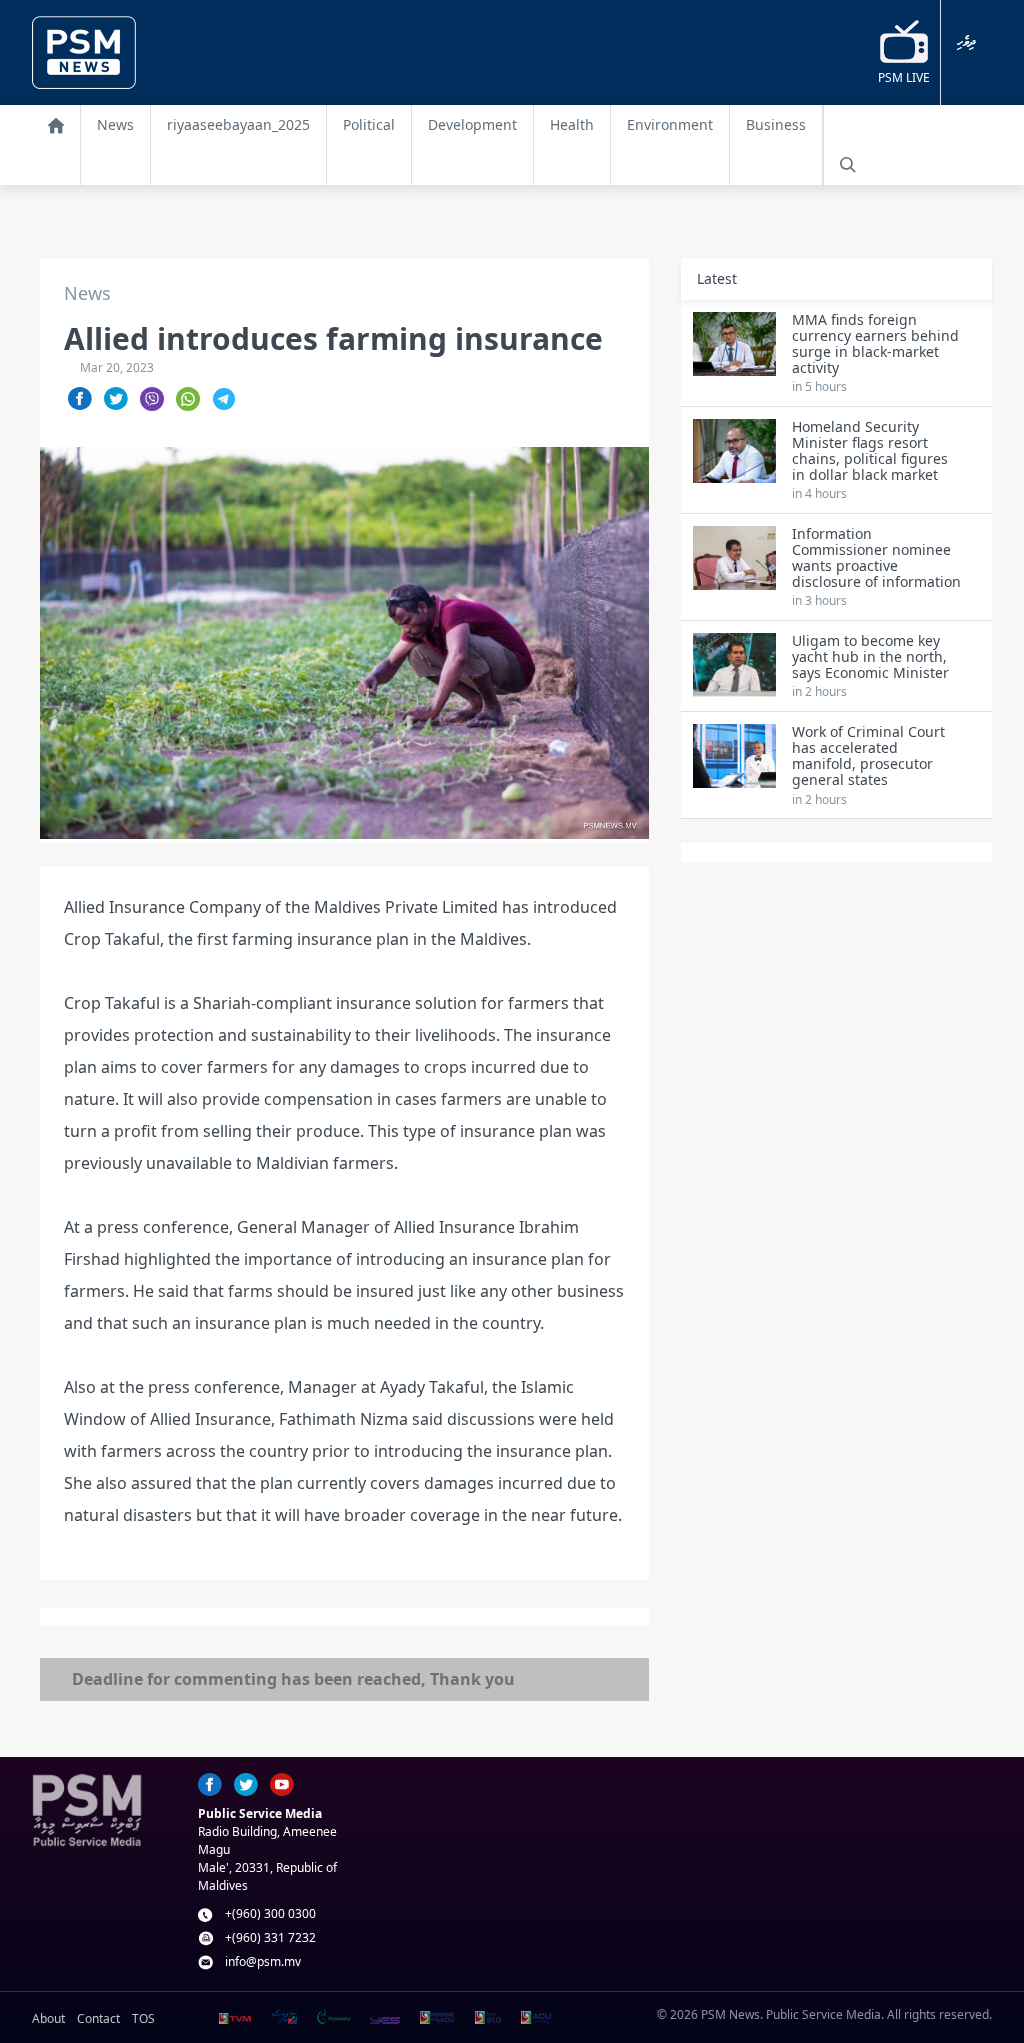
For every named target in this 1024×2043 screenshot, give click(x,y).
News (115, 124)
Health (572, 124)
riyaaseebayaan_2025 (238, 124)
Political (369, 124)
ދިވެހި (966, 42)
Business (776, 124)
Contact (98, 2018)
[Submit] (848, 165)
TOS (143, 2018)
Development (472, 124)
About (48, 2018)
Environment (670, 124)
